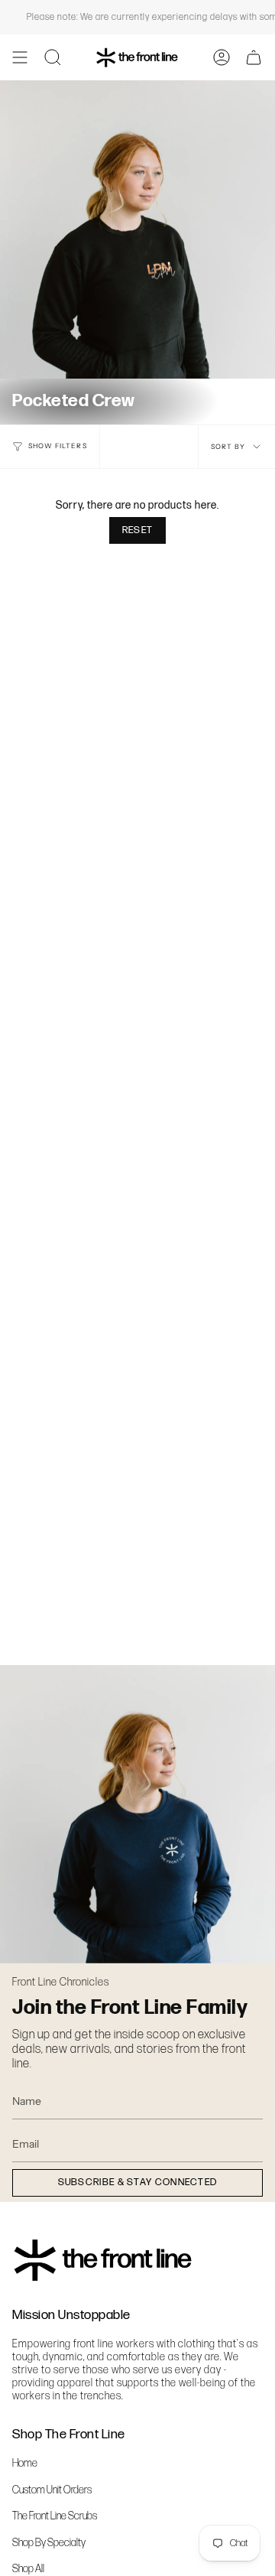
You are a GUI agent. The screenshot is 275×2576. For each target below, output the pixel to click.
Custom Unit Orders (52, 2490)
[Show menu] (20, 57)
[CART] (254, 57)
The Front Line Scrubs (55, 2516)
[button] (53, 57)
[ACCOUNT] (222, 57)
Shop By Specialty (49, 2543)
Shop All (28, 2569)
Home (25, 2463)
